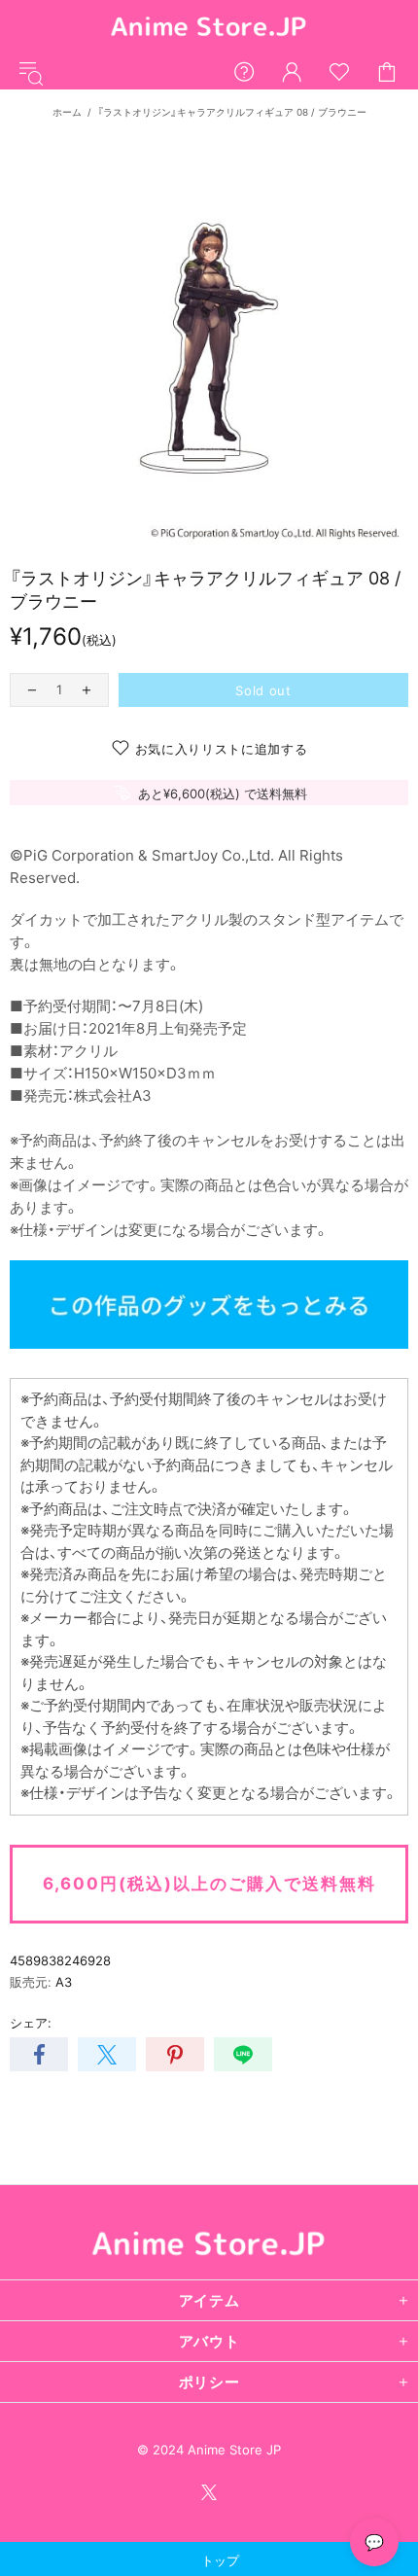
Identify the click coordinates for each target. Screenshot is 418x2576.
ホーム (67, 112)
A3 (64, 1982)
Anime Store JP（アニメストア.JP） (209, 28)
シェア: (31, 2023)
